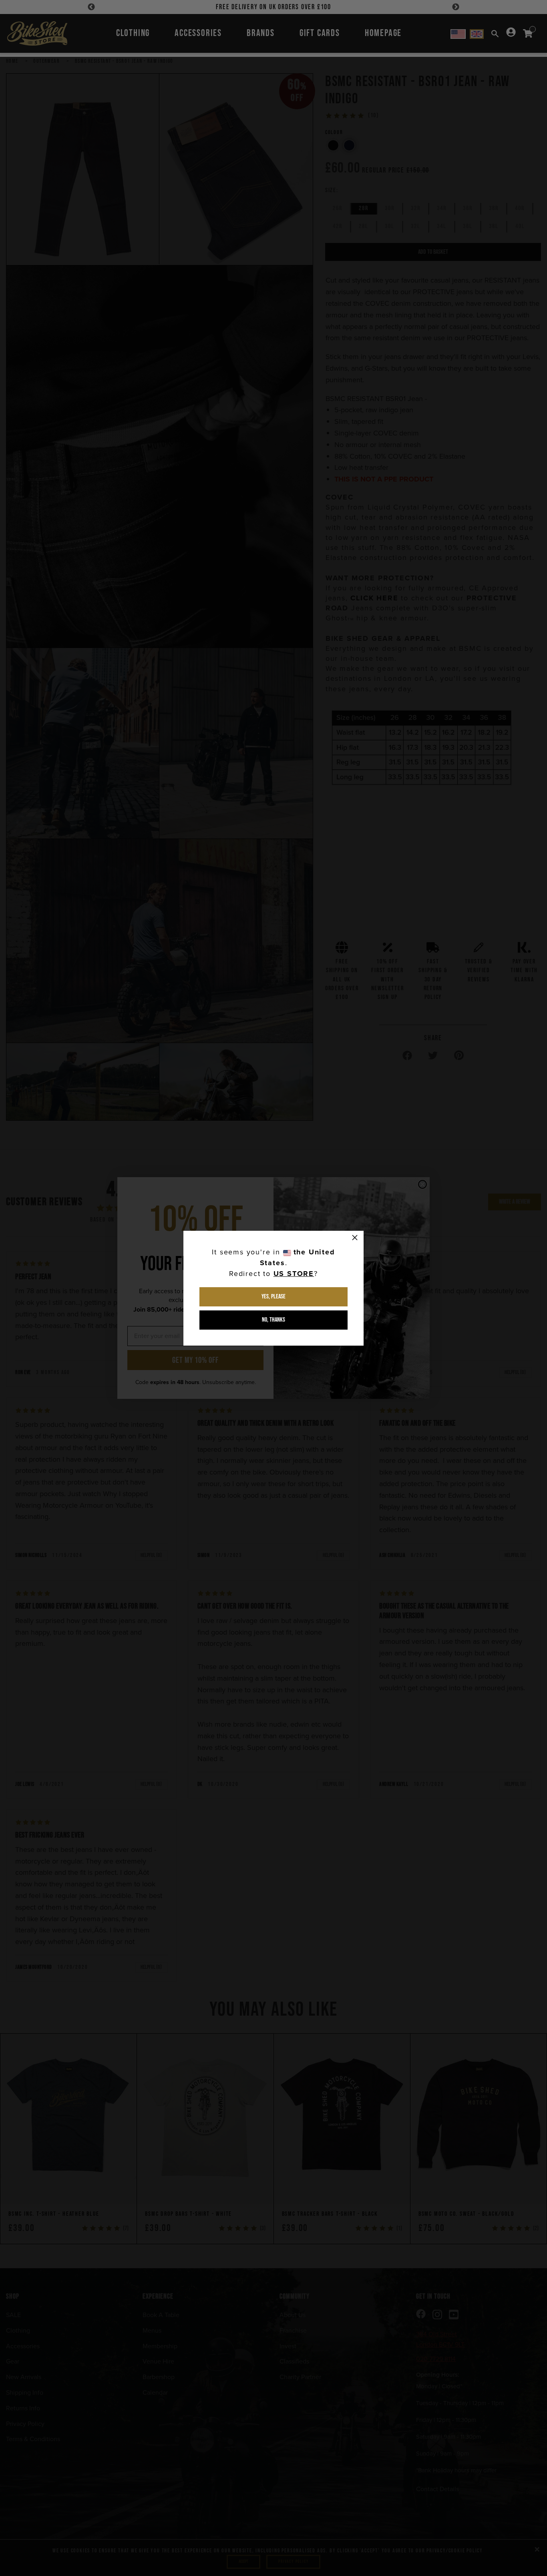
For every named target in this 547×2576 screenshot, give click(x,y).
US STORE (294, 1274)
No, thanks (273, 1320)
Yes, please (273, 1297)
